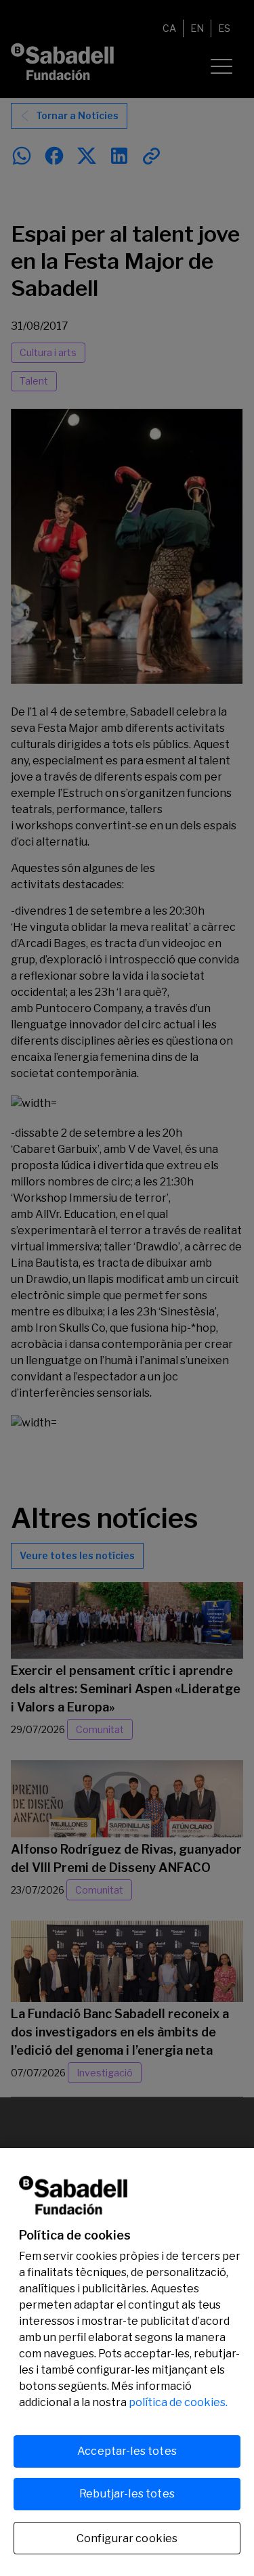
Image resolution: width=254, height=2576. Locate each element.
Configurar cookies (127, 2538)
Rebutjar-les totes (127, 2494)
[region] (127, 2362)
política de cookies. (178, 2402)
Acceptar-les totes (127, 2451)
